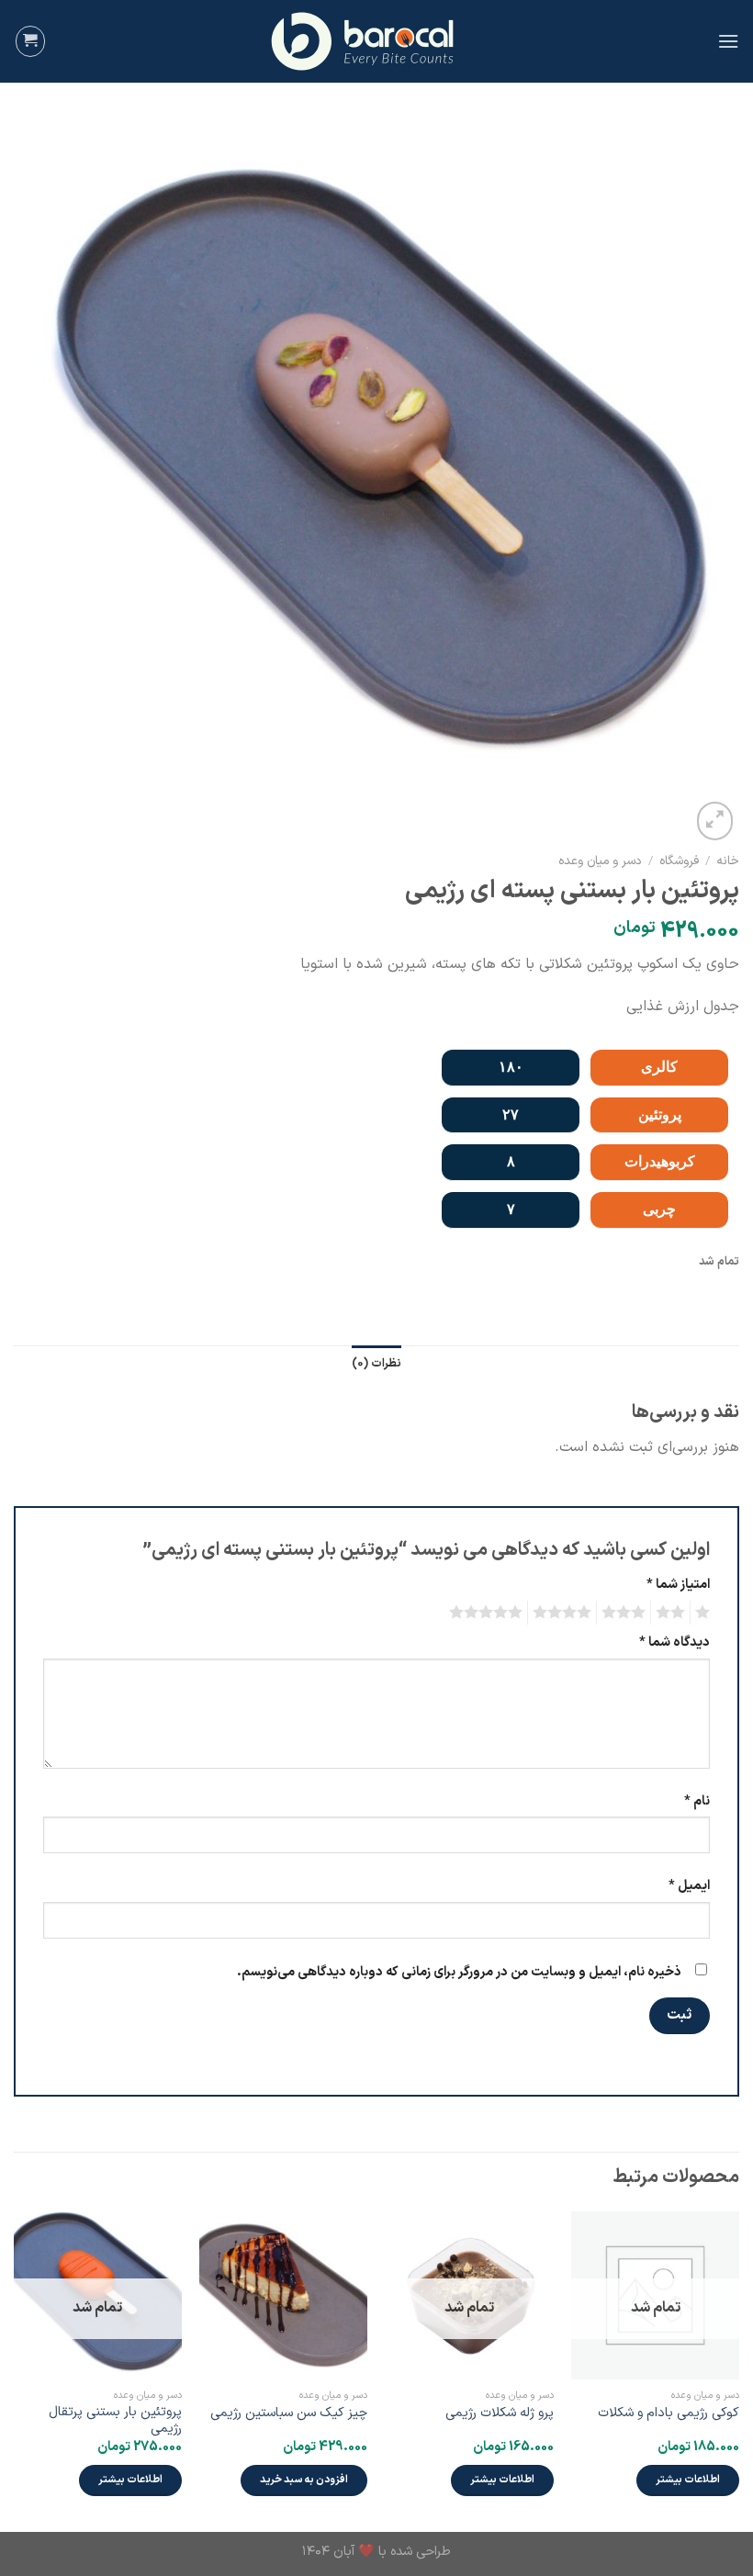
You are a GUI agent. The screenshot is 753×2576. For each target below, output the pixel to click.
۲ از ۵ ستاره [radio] (673, 1613)
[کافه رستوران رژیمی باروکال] (376, 41)
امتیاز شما (678, 1585)
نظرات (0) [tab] (376, 1363)
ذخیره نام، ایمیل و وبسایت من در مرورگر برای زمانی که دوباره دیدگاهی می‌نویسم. (459, 1972)
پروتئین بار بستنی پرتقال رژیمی (115, 2421)
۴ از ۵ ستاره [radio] (565, 1613)
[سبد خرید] (30, 41)
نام (697, 1801)
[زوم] (715, 821)
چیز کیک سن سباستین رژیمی (289, 2414)
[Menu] (728, 41)
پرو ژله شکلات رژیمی (500, 2414)
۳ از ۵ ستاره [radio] (626, 1613)
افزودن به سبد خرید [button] (304, 2480)
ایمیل (689, 1886)
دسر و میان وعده (600, 861)
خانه (728, 861)
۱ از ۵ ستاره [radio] (705, 1613)
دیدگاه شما (674, 1642)
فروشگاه (679, 861)
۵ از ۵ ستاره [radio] (489, 1613)
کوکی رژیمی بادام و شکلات (669, 2414)
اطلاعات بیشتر (688, 2480)
